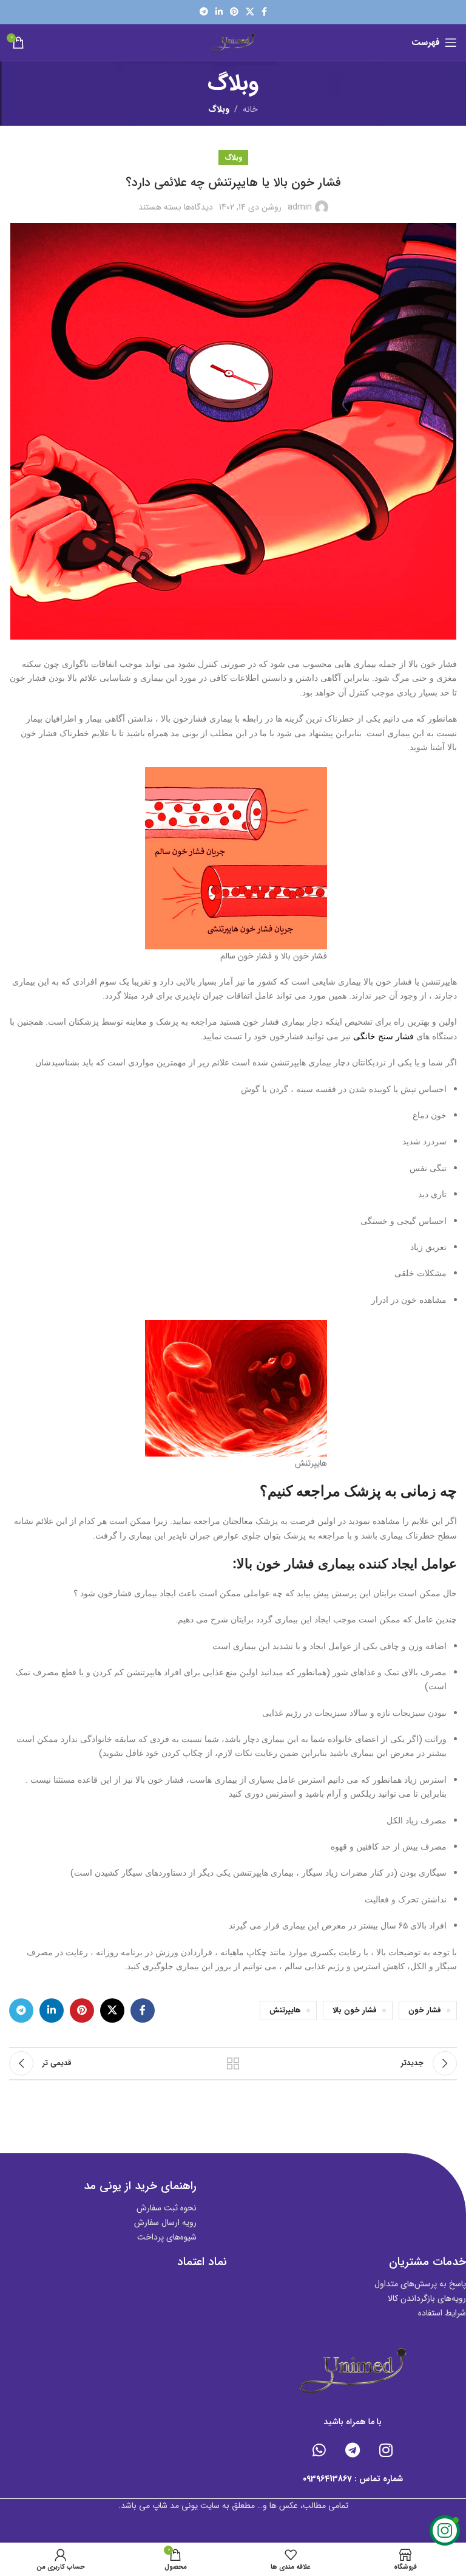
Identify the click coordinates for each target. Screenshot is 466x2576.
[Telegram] (353, 2450)
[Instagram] (386, 2450)
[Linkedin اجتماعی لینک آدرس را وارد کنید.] (219, 12)
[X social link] (250, 12)
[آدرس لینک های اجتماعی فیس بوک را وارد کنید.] (264, 12)
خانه (250, 109)
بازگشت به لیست (233, 2063)
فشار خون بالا (355, 2011)
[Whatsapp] (319, 2450)
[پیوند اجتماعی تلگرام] (204, 12)
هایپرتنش (285, 2011)
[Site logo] (233, 42)
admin (300, 207)
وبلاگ (219, 109)
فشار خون (425, 2011)
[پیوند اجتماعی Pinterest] (234, 12)
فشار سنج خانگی (383, 1037)
